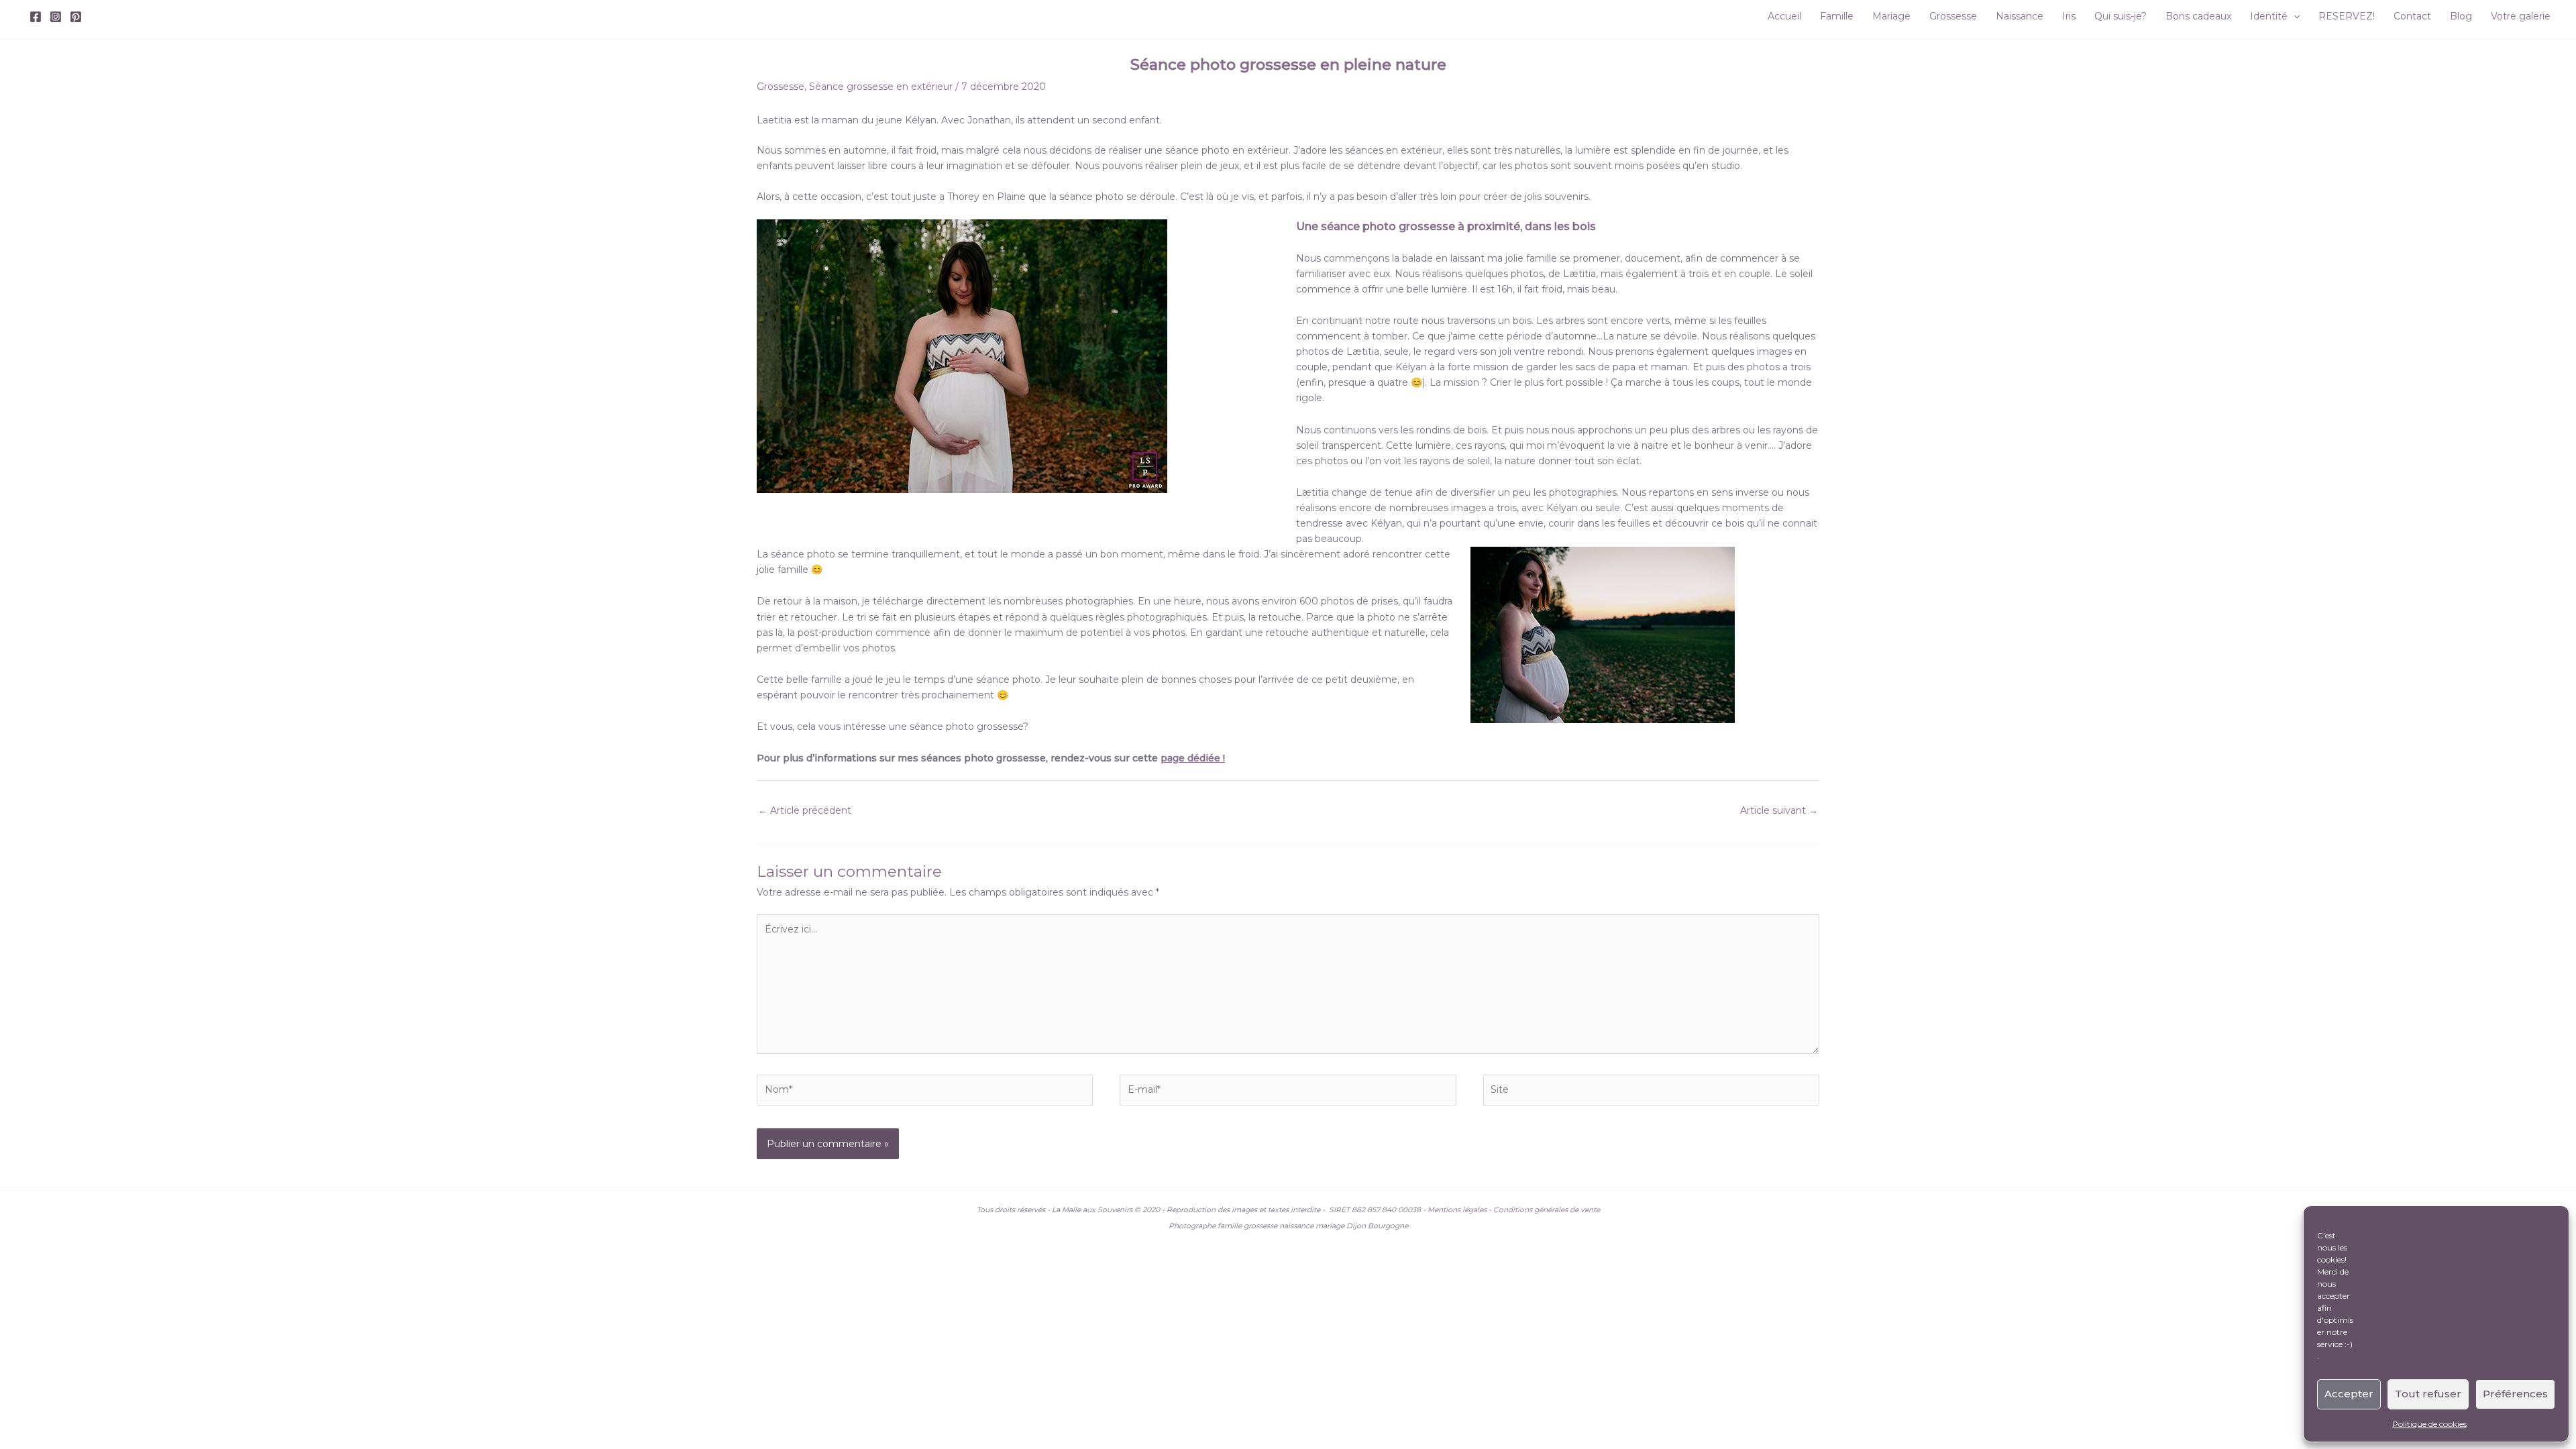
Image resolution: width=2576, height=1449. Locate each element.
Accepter (2349, 1394)
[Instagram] (56, 17)
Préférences (2515, 1394)
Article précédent (805, 810)
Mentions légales (1457, 1210)
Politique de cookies (2429, 1424)
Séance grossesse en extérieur (881, 87)
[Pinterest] (76, 17)
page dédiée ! (1193, 758)
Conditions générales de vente (1547, 1210)
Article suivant (1779, 810)
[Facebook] (36, 17)
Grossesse (781, 87)
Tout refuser (2428, 1394)
